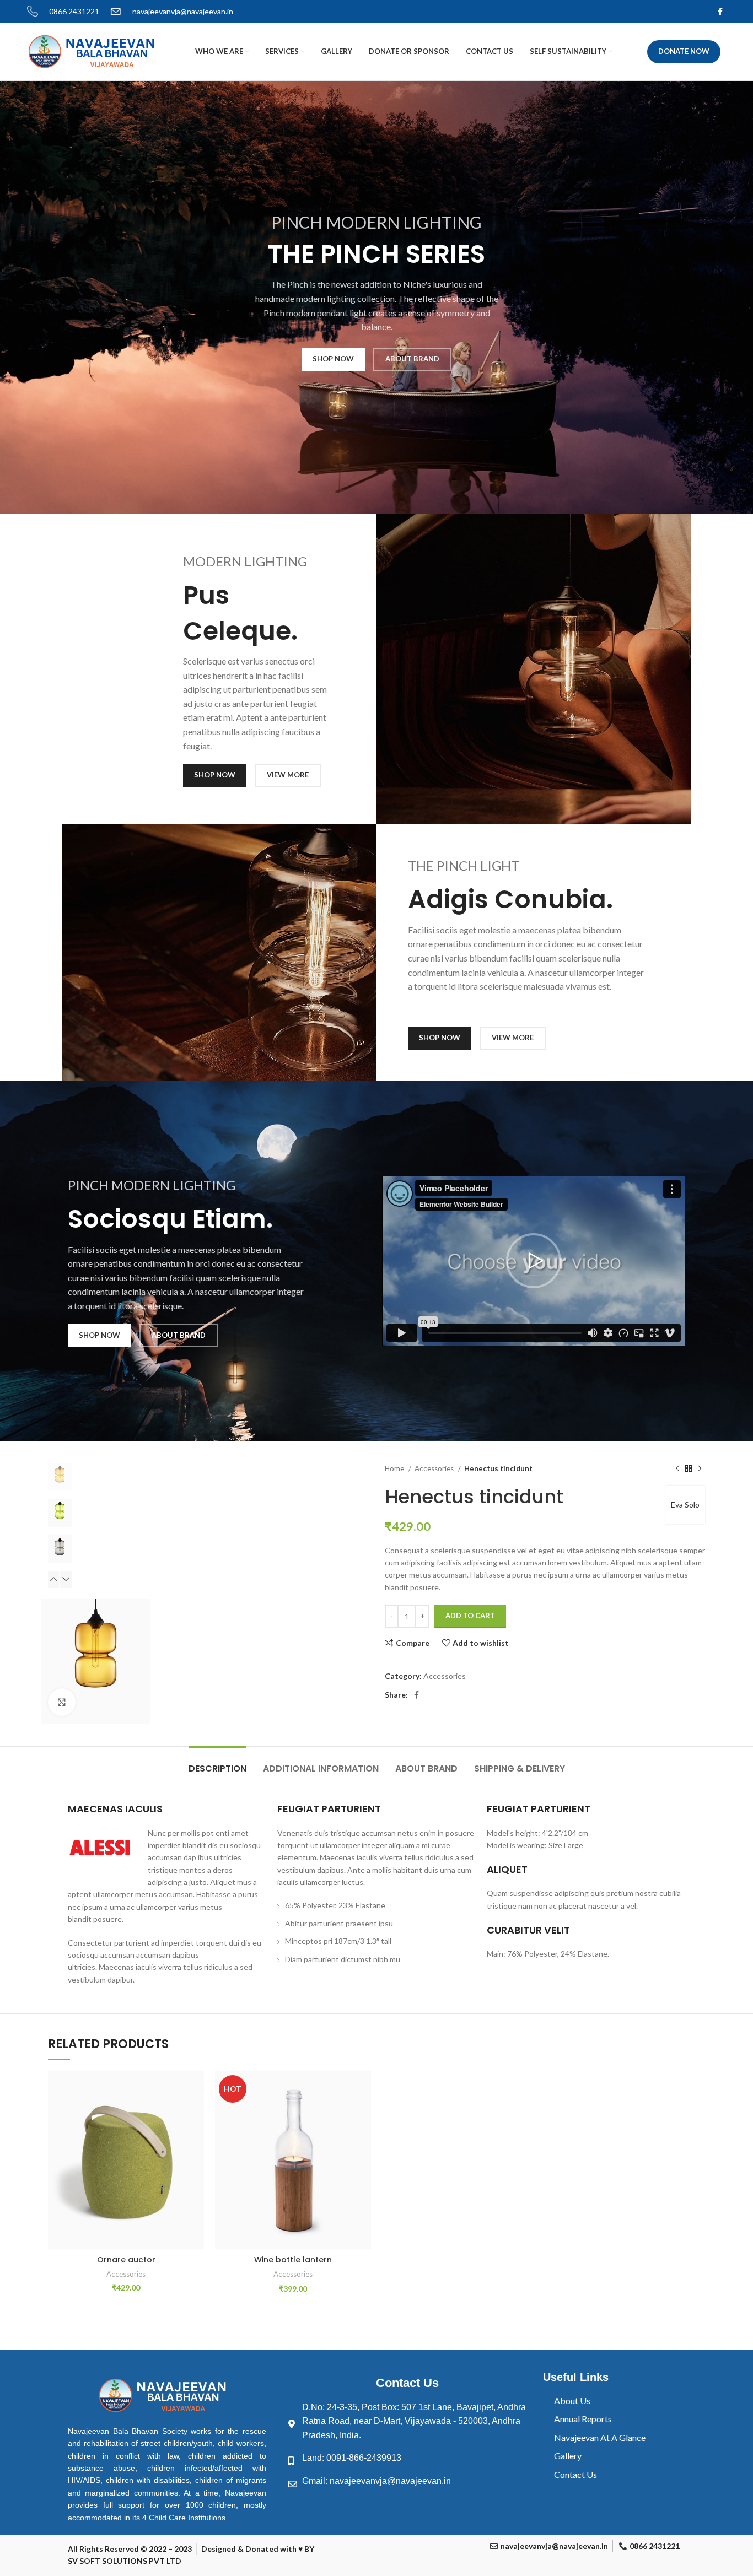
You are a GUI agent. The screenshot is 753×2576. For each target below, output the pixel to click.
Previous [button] (53, 1580)
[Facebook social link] (720, 12)
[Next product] (700, 1468)
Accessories (435, 1468)
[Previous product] (677, 1468)
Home (395, 1468)
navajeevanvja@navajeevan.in (183, 11)
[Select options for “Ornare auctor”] (196, 2114)
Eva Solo (685, 1505)
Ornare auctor (126, 2260)
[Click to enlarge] (62, 1702)
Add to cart (470, 1616)
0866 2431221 (74, 11)
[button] (534, 1261)
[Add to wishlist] (196, 2089)
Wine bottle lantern (293, 2260)
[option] (60, 1477)
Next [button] (66, 1580)
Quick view (196, 2139)
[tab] (217, 1763)
